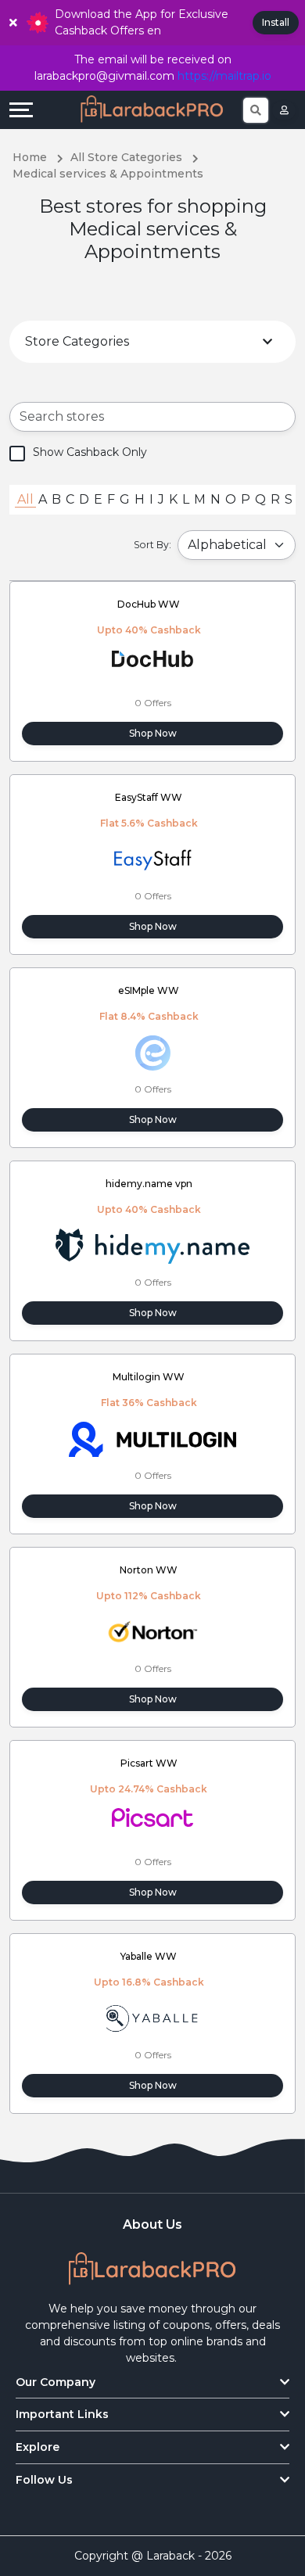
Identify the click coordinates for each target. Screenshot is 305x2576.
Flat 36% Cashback (149, 1403)
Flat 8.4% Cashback (149, 1016)
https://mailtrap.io (224, 76)
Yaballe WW (149, 1956)
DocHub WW (149, 604)
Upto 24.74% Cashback (149, 1789)
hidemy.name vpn (149, 1184)
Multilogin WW (149, 1377)
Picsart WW (149, 1763)
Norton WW (149, 1570)
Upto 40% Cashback (149, 630)
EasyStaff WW (149, 797)
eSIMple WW (149, 990)
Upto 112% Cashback (149, 1596)
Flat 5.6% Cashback (149, 823)
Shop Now (153, 733)
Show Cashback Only (90, 452)
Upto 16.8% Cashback (149, 1982)
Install (276, 22)
